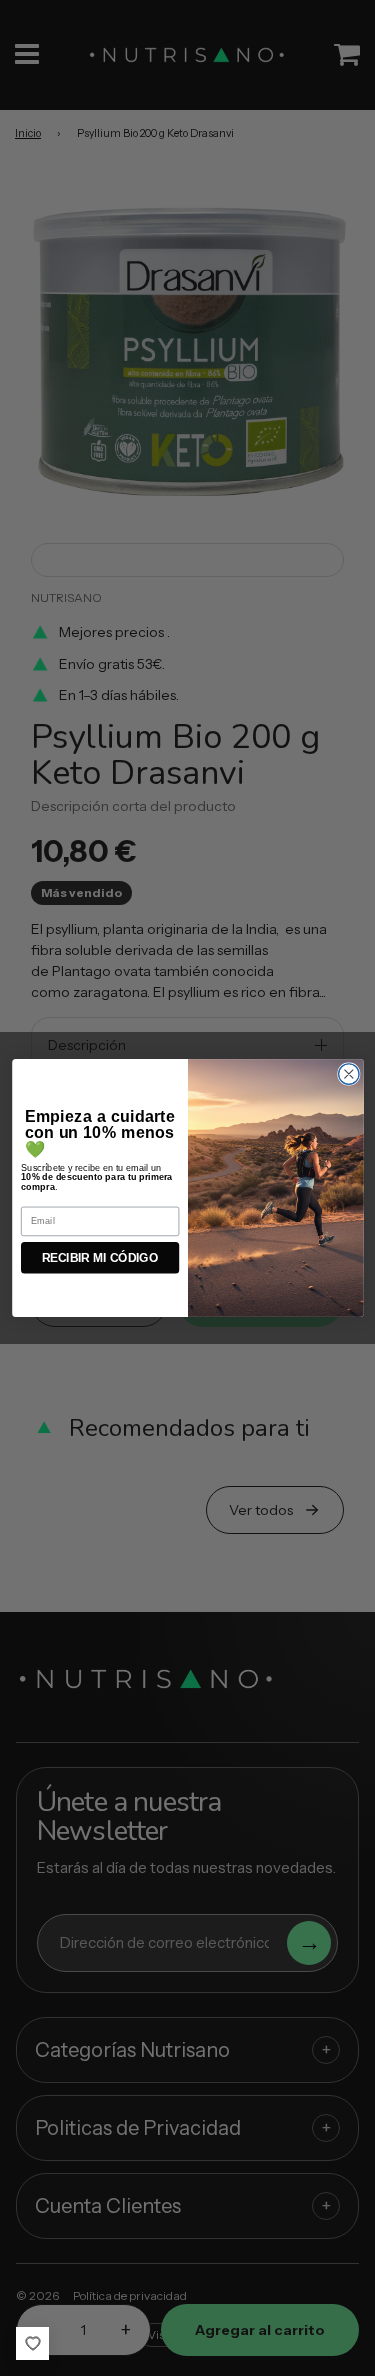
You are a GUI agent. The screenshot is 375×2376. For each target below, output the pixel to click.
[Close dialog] (348, 1074)
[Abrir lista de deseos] (32, 2343)
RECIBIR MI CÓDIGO (100, 1257)
